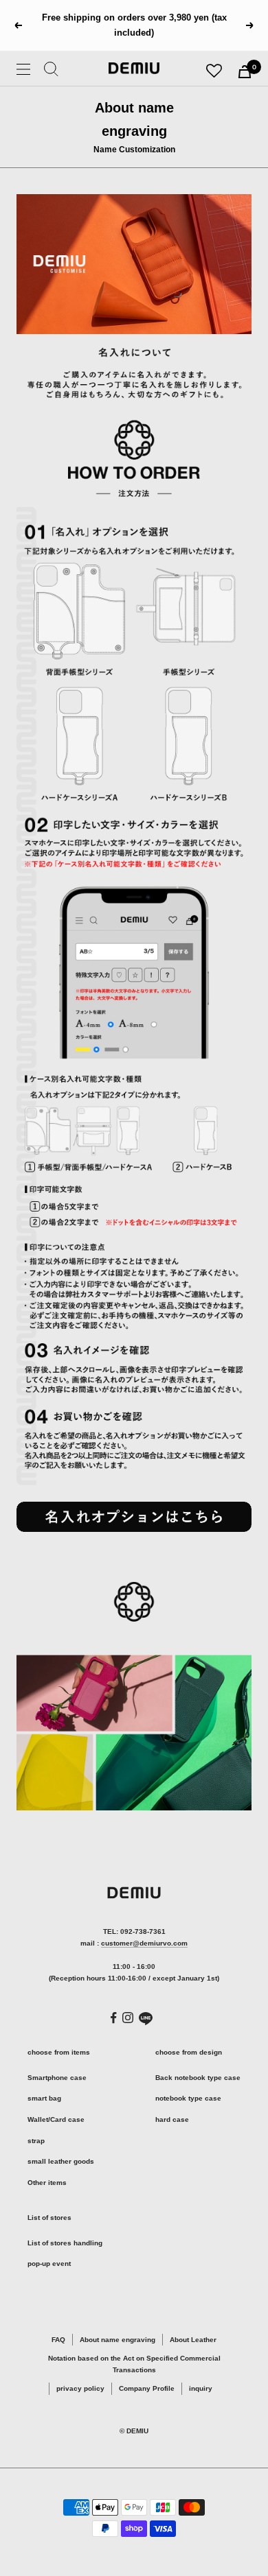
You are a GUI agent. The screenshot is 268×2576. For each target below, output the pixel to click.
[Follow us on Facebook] (114, 2018)
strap (36, 2141)
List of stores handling (65, 2243)
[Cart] (245, 72)
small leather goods (61, 2161)
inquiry (201, 2388)
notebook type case (188, 2098)
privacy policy (80, 2388)
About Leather (193, 2340)
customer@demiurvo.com (144, 1943)
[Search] (51, 71)
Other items (47, 2183)
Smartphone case (57, 2078)
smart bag (44, 2098)
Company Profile (147, 2388)
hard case (172, 2119)
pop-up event (49, 2264)
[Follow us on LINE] (146, 2019)
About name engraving (118, 2340)
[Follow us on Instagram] (128, 2018)
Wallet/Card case (56, 2119)
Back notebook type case (198, 2078)
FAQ (58, 2340)
